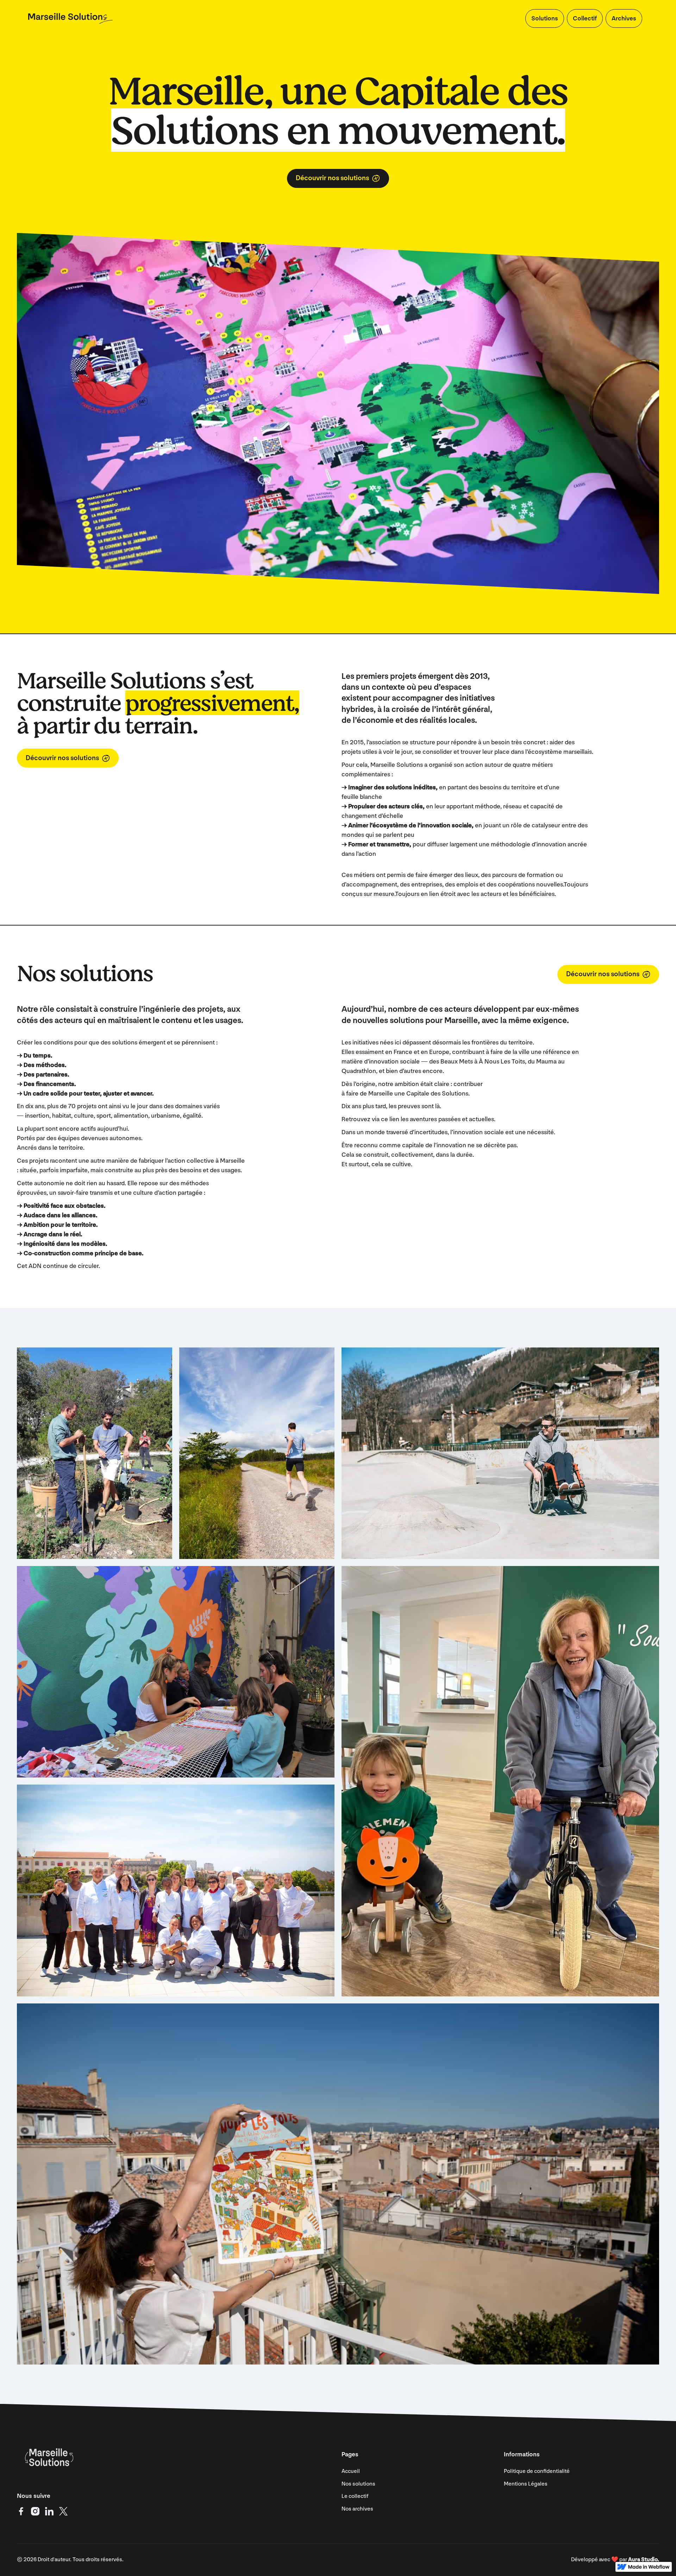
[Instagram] (35, 2511)
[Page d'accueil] (70, 18)
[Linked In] (49, 2511)
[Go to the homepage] (48, 2457)
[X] (63, 2511)
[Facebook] (21, 2511)
